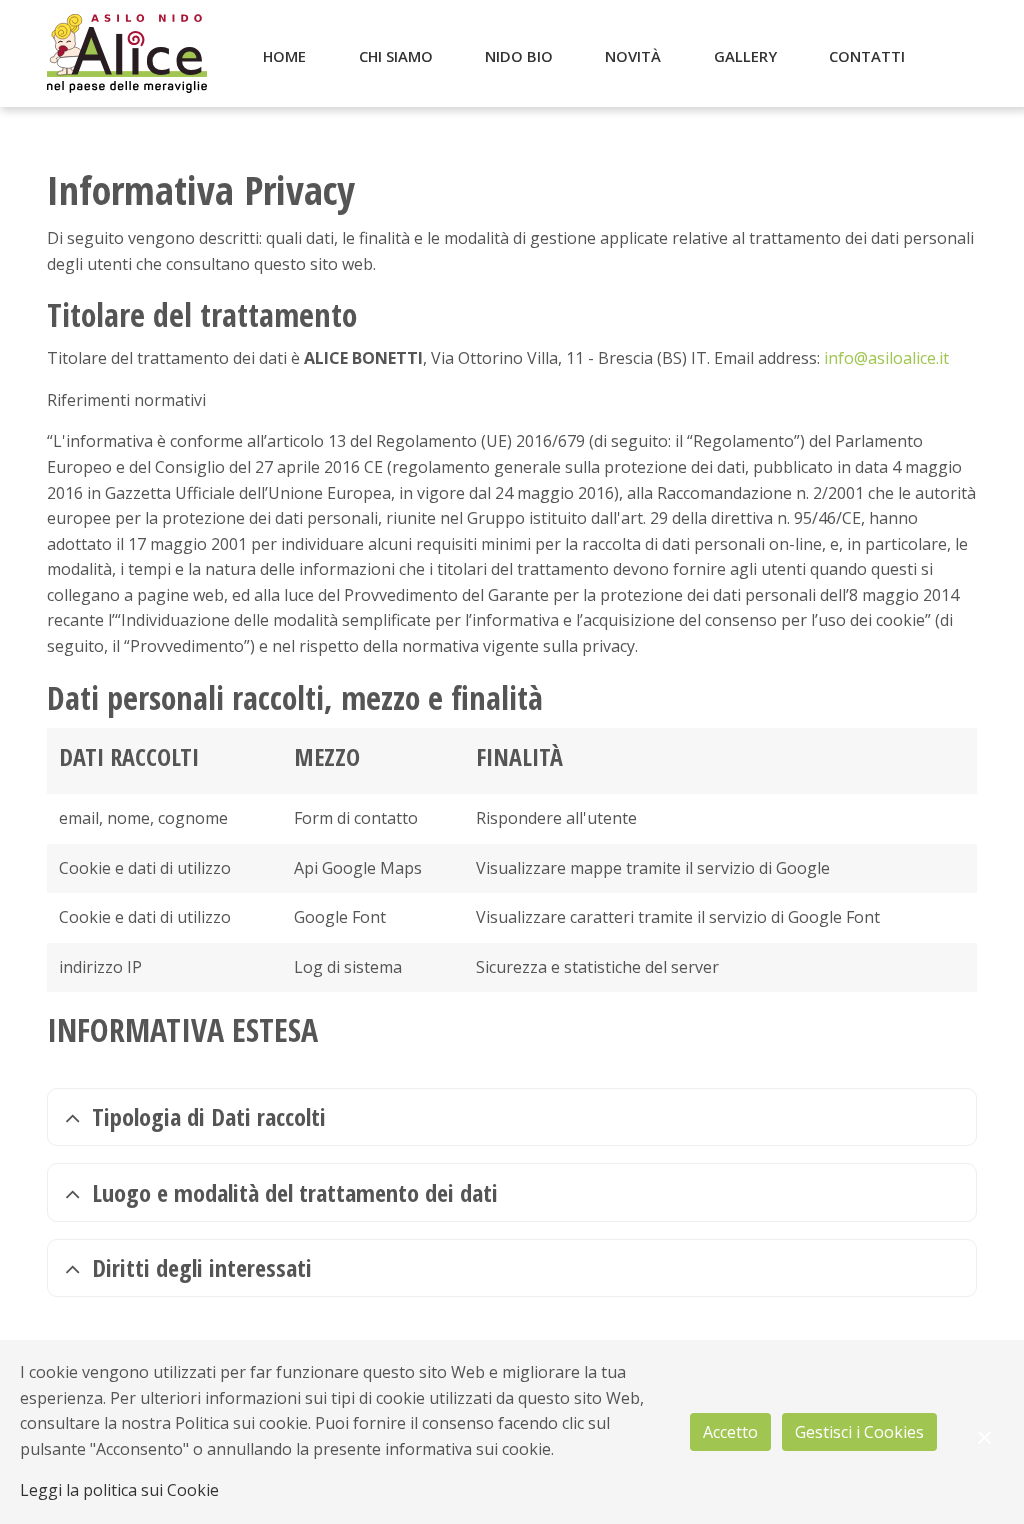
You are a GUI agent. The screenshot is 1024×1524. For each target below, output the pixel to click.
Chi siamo (396, 56)
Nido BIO (519, 56)
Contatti (867, 56)
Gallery (745, 56)
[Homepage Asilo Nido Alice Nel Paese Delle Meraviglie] (127, 54)
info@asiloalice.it (886, 358)
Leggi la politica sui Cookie (119, 1490)
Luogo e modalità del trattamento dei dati (295, 1192)
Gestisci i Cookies (859, 1432)
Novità (633, 56)
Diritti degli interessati (202, 1267)
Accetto (730, 1432)
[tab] (512, 1117)
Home (284, 56)
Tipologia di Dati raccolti (209, 1116)
